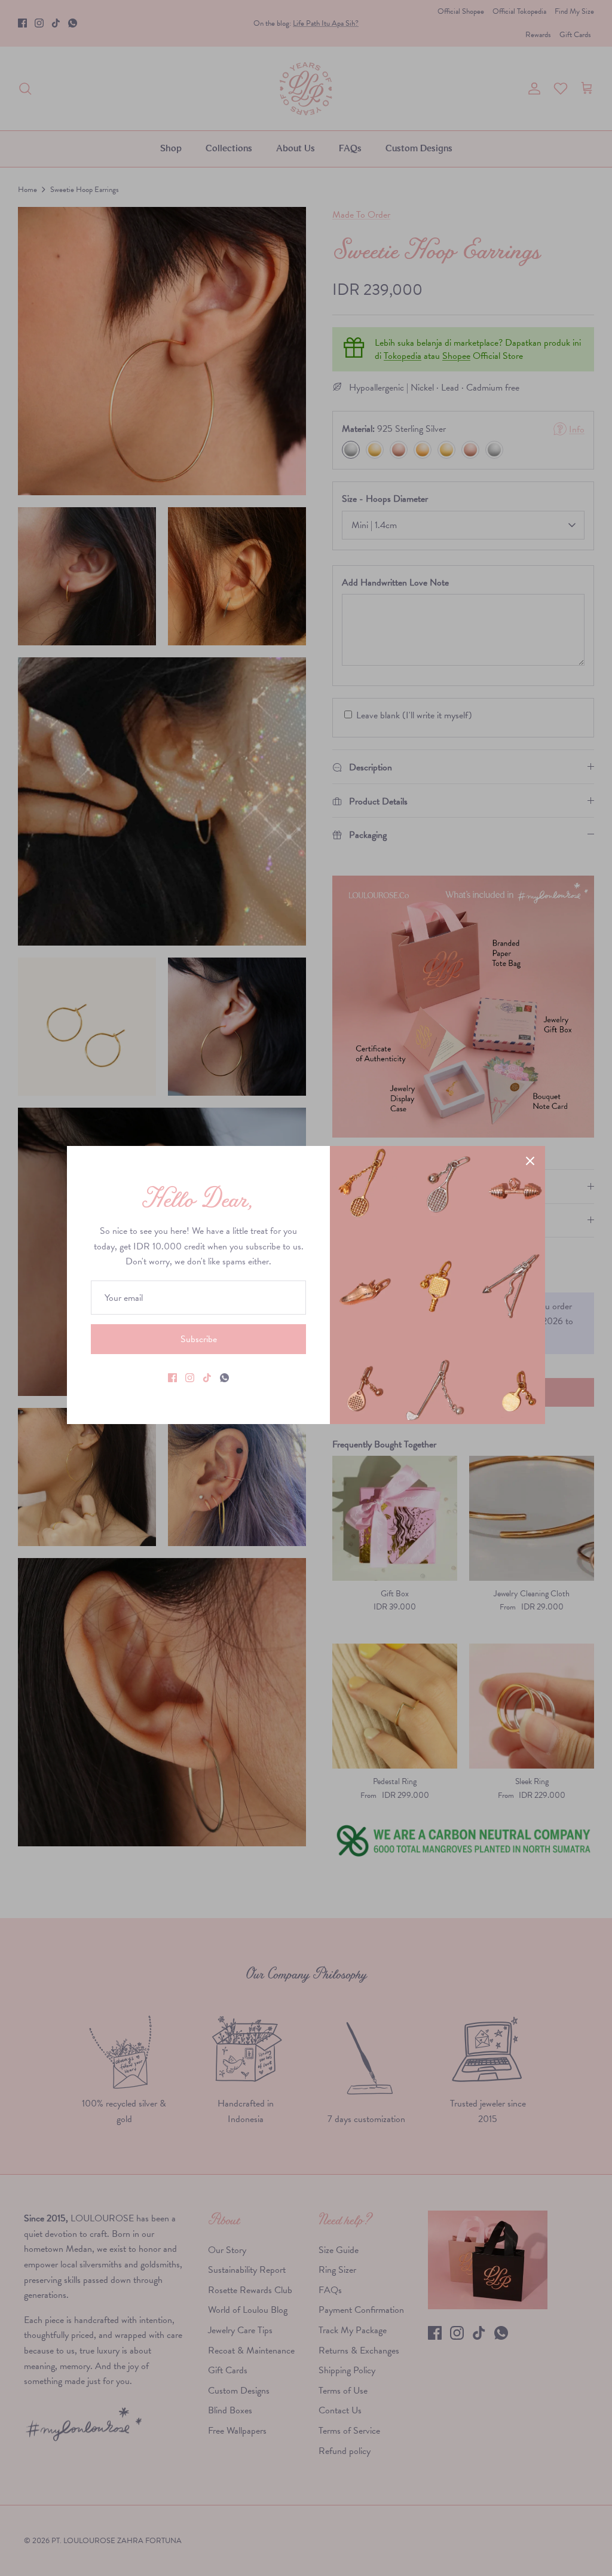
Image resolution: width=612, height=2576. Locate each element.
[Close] (530, 1161)
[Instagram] (190, 1378)
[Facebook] (172, 1378)
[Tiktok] (207, 1378)
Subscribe (199, 1339)
